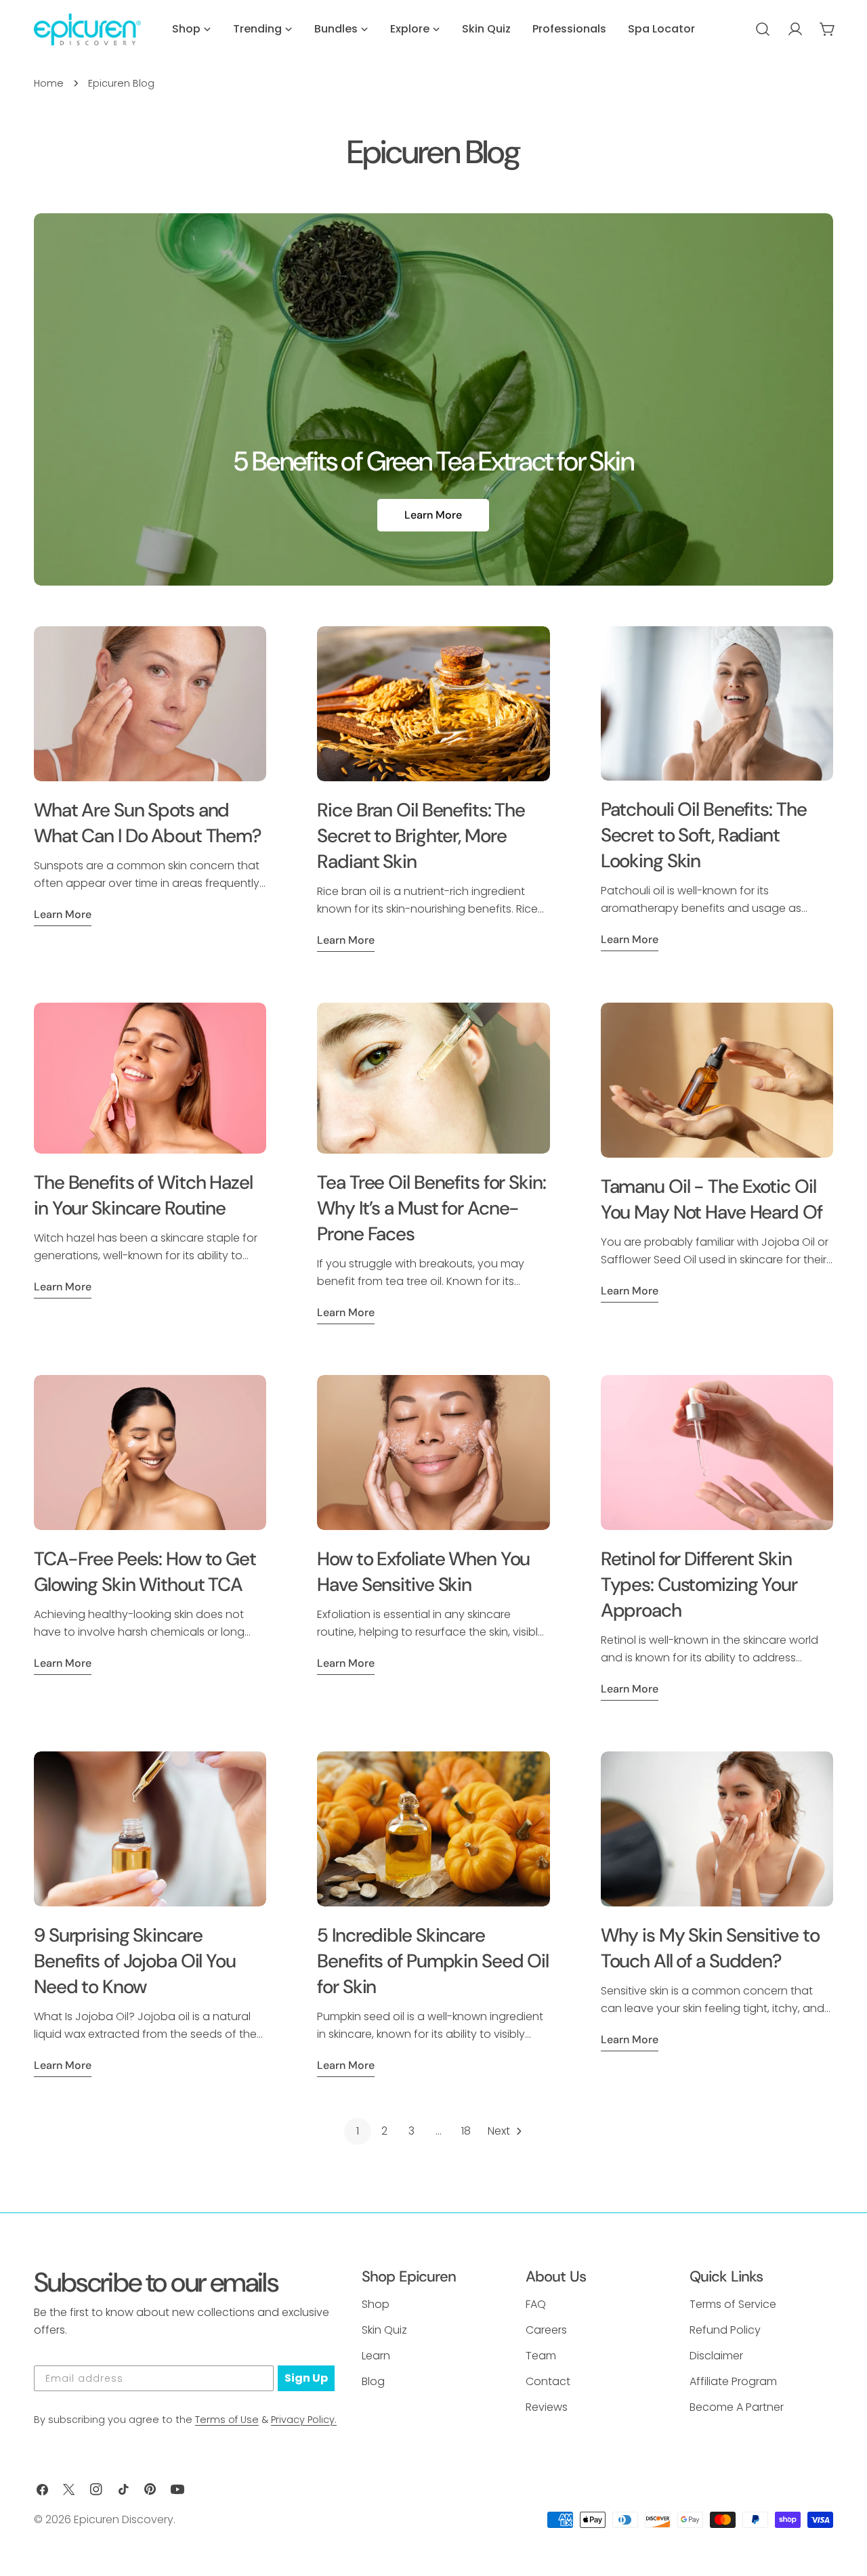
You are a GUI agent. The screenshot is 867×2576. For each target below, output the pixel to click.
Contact (548, 2381)
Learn (376, 2356)
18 (466, 2131)
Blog (373, 2381)
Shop (376, 2304)
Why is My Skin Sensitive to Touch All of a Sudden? (710, 1948)
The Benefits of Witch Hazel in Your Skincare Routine (143, 1195)
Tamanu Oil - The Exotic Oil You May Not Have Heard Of (712, 1199)
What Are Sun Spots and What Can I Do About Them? (148, 823)
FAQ (536, 2304)
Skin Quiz (384, 2330)
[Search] (763, 29)
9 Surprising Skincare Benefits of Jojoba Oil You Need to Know (135, 1961)
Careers (546, 2330)
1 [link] (358, 2131)
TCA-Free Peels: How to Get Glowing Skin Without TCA (145, 1572)
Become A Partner (737, 2407)
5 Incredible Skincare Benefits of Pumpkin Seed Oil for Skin (433, 1961)
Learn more (63, 914)
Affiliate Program (733, 2381)
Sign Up (306, 2378)
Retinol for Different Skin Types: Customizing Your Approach (699, 1585)
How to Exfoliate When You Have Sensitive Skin (423, 1572)
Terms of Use (227, 2420)
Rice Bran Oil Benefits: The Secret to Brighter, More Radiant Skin (421, 836)
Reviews (547, 2407)
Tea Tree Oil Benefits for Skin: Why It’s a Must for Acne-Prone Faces (431, 1208)
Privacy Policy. (304, 2420)
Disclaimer (716, 2356)
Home (49, 83)
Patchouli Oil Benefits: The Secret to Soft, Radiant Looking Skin (704, 835)
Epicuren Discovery (124, 2519)
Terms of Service (733, 2304)
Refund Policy (725, 2330)
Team (541, 2356)
